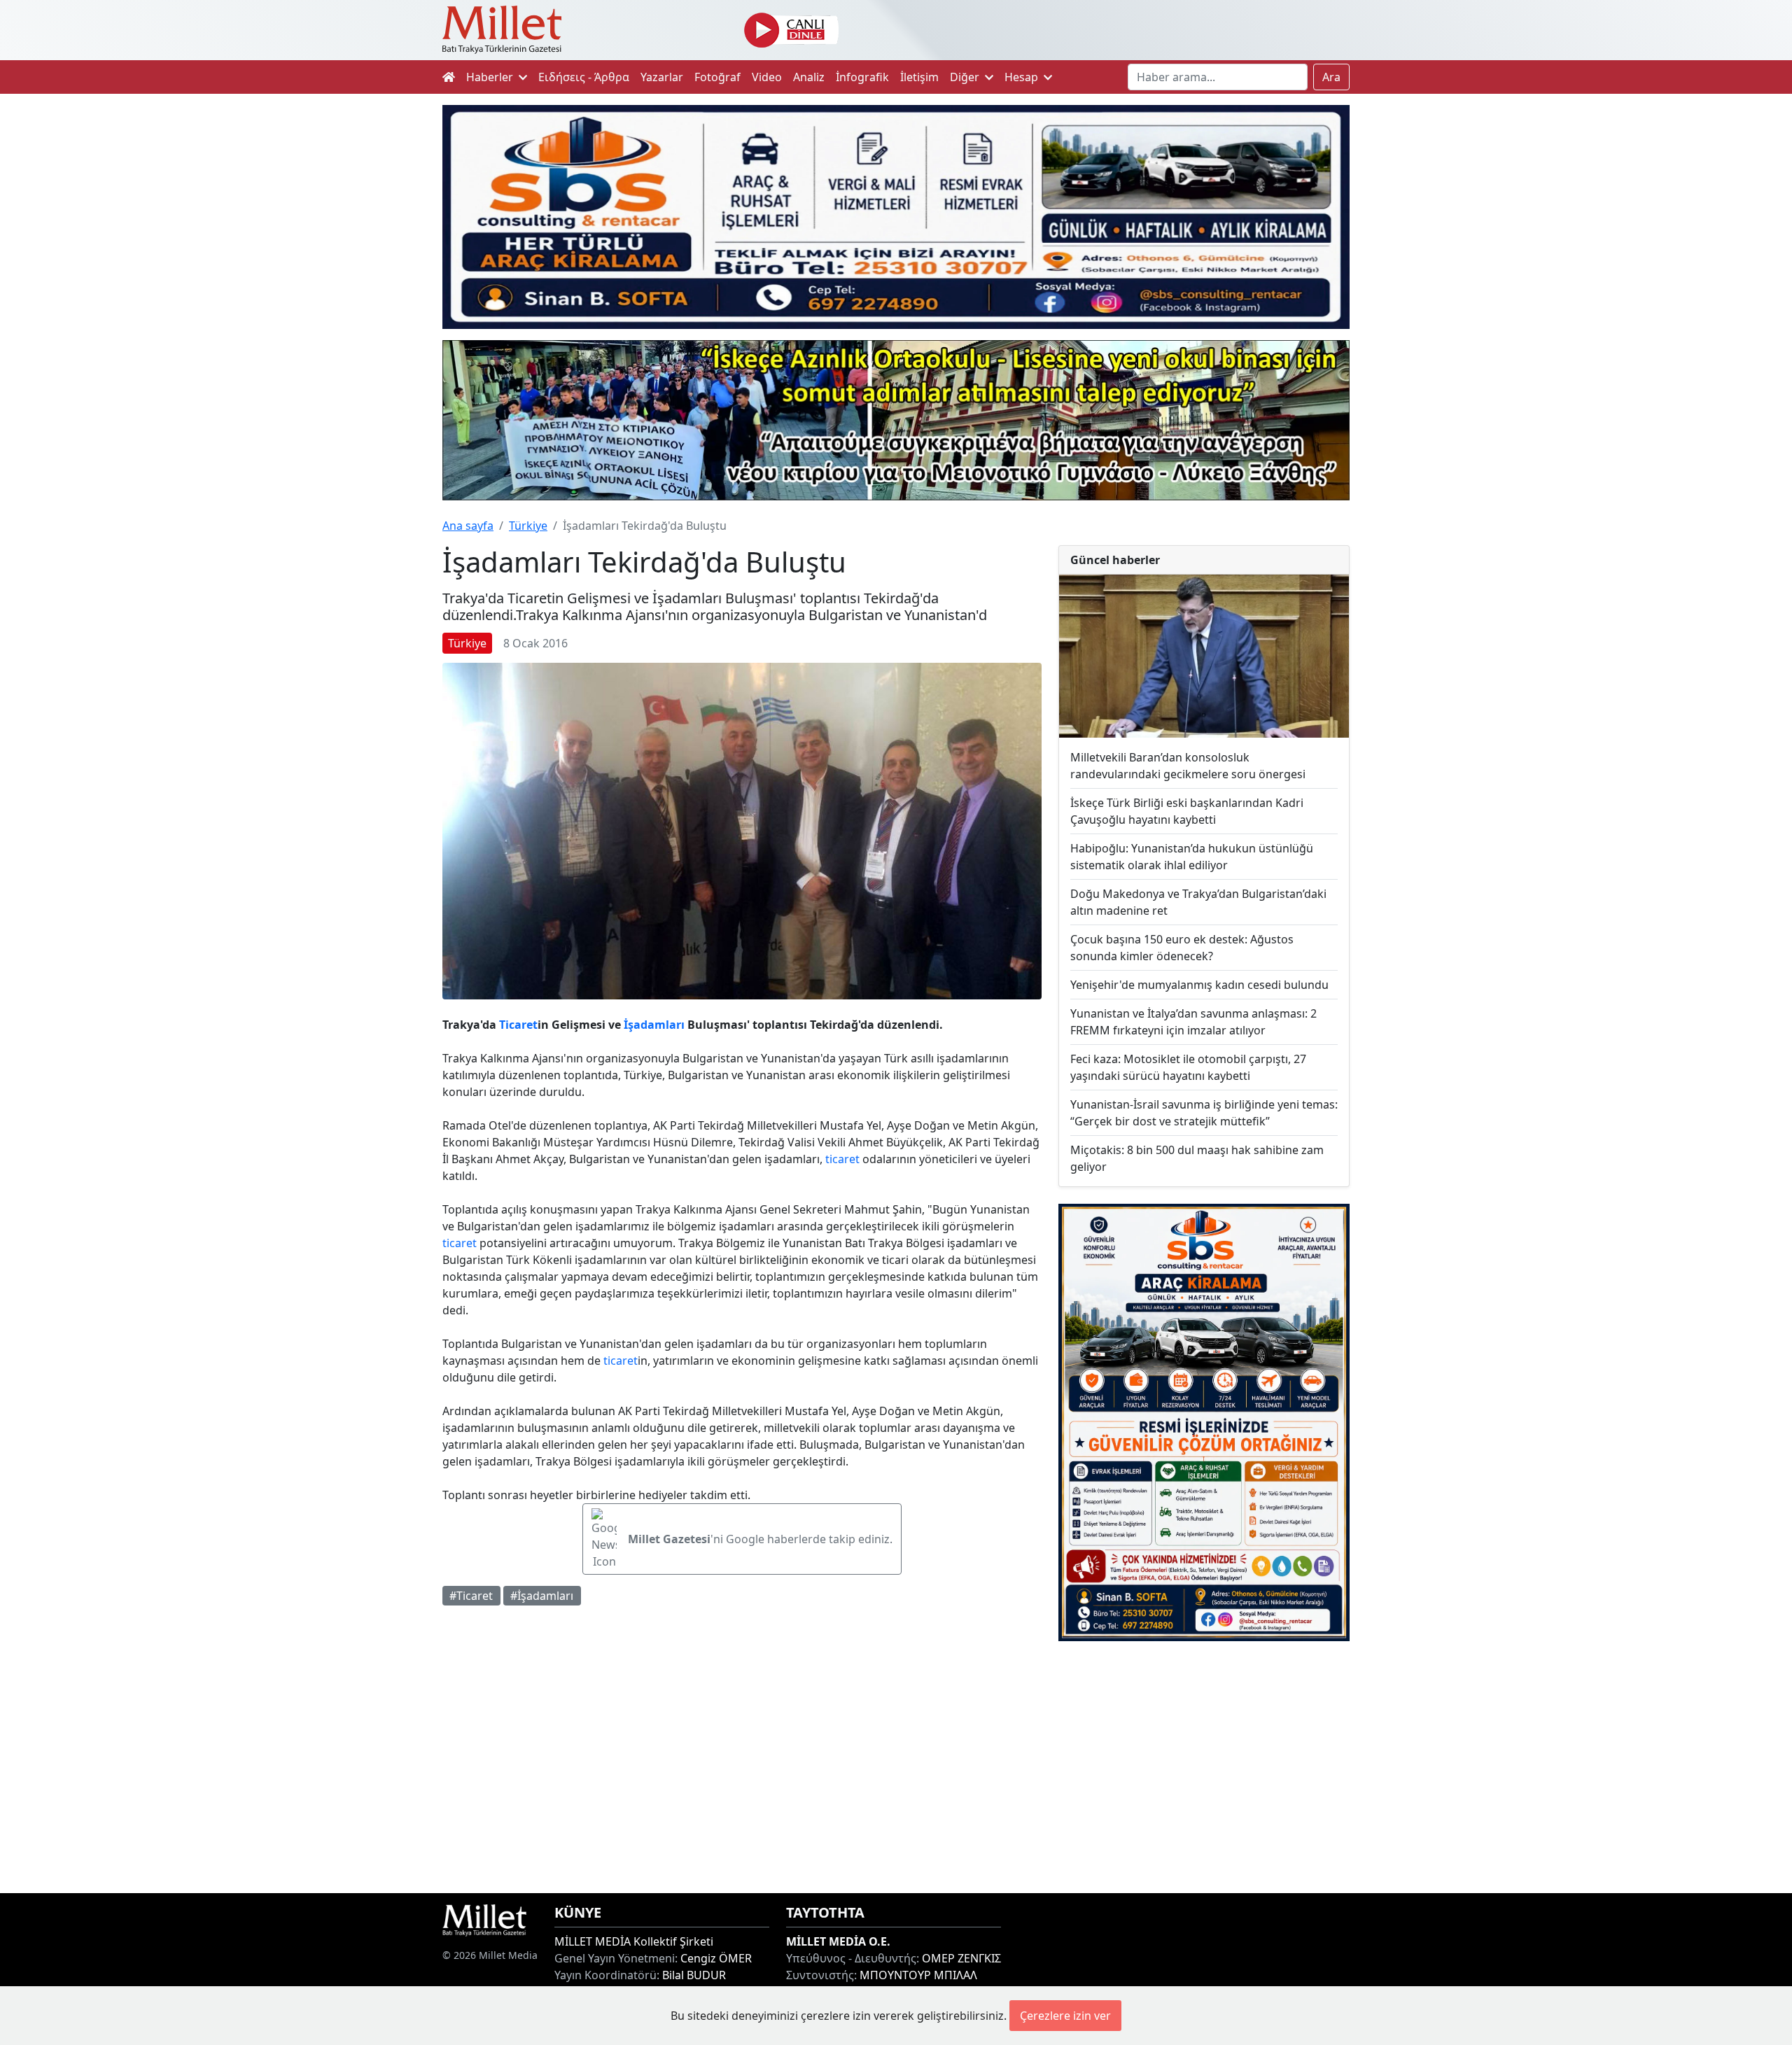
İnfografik (862, 77)
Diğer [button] (966, 77)
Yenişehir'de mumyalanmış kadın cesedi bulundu (1199, 985)
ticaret (842, 1159)
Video (767, 77)
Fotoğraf (717, 77)
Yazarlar (662, 77)
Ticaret (518, 1025)
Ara (1331, 77)
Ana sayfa (468, 526)
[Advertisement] (1204, 1767)
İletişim (919, 77)
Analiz (809, 77)
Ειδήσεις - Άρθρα (584, 77)
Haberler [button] (491, 77)
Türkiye (528, 526)
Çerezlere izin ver (1065, 2016)
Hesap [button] (1023, 77)
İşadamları (654, 1025)
